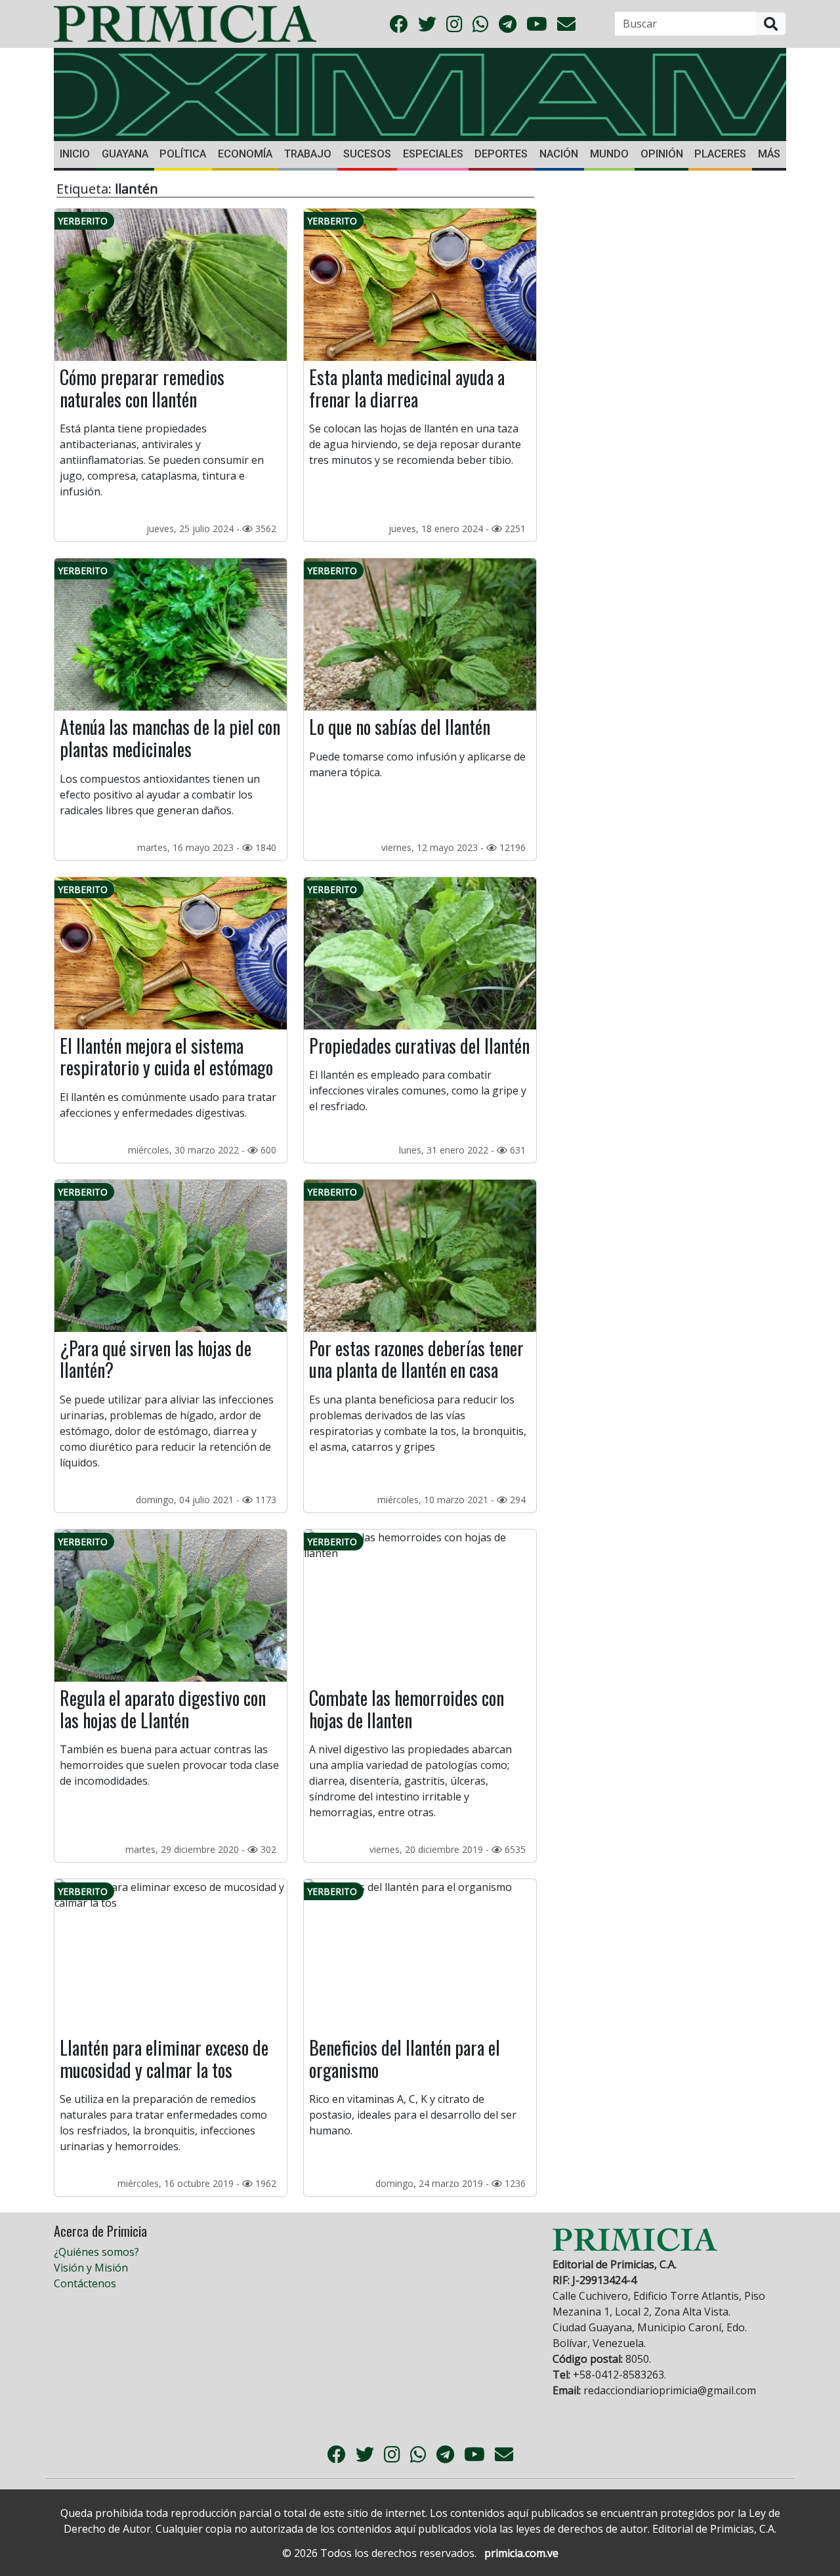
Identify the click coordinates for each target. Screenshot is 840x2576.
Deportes (501, 154)
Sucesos (367, 154)
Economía (245, 154)
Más (769, 154)
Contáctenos (85, 2283)
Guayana (125, 154)
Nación (559, 154)
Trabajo (308, 154)
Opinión (662, 154)
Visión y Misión (91, 2268)
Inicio (75, 154)
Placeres (720, 154)
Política (183, 154)
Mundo (609, 154)
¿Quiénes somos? (96, 2252)
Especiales (433, 154)
